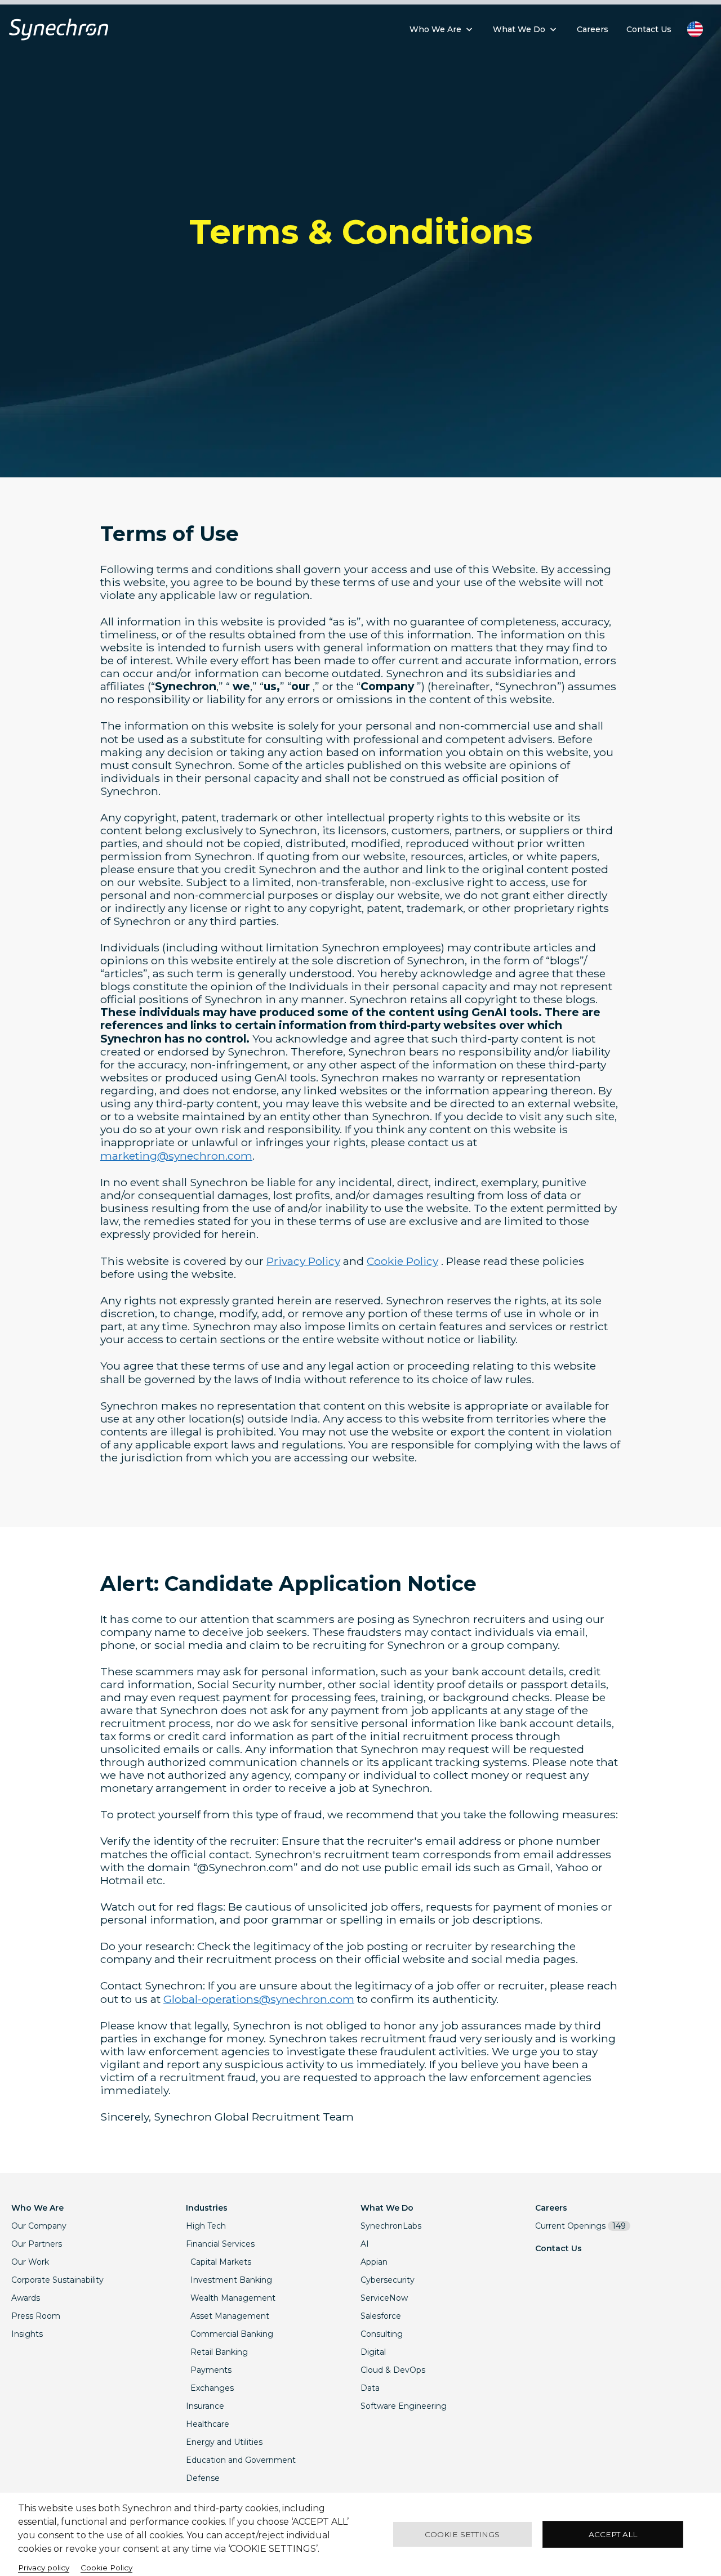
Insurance (205, 2406)
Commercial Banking (232, 2334)
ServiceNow (384, 2298)
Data (370, 2388)
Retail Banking (219, 2352)
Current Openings (580, 2226)
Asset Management (230, 2316)
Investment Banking (231, 2280)
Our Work (30, 2262)
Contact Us (558, 2248)
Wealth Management (233, 2298)
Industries (207, 2208)
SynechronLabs (391, 2226)
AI (365, 2244)
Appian (374, 2262)
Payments (211, 2370)
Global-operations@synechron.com (259, 1999)
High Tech (206, 2226)
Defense (203, 2478)
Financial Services (220, 2244)
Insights (27, 2334)
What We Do (387, 2208)
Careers (551, 2208)
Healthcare (208, 2424)
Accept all (613, 2534)
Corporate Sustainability (57, 2280)
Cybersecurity (388, 2280)
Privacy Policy (303, 1261)
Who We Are (37, 2208)
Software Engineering (404, 2406)
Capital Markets (221, 2262)
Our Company (39, 2226)
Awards (26, 2298)
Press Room (36, 2316)
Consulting (382, 2334)
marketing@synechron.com (176, 1156)
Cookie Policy (402, 1261)
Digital (373, 2352)
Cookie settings (462, 2534)
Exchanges (212, 2388)
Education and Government (241, 2460)
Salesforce (381, 2316)
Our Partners (37, 2244)
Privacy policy (44, 2568)
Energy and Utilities (224, 2442)
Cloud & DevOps (393, 2370)
